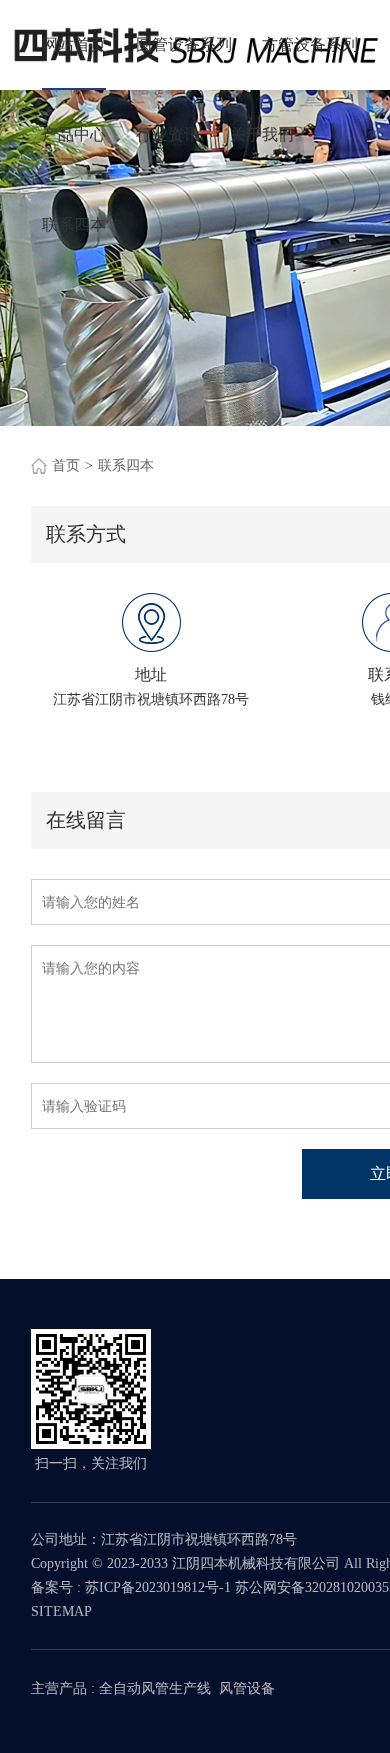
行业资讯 (168, 134)
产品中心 (74, 134)
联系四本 (74, 224)
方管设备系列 (310, 44)
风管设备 (247, 1688)
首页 (66, 465)
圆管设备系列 (184, 44)
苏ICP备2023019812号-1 (158, 1587)
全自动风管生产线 (155, 1688)
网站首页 (74, 44)
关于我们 (262, 134)
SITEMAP (61, 1611)
